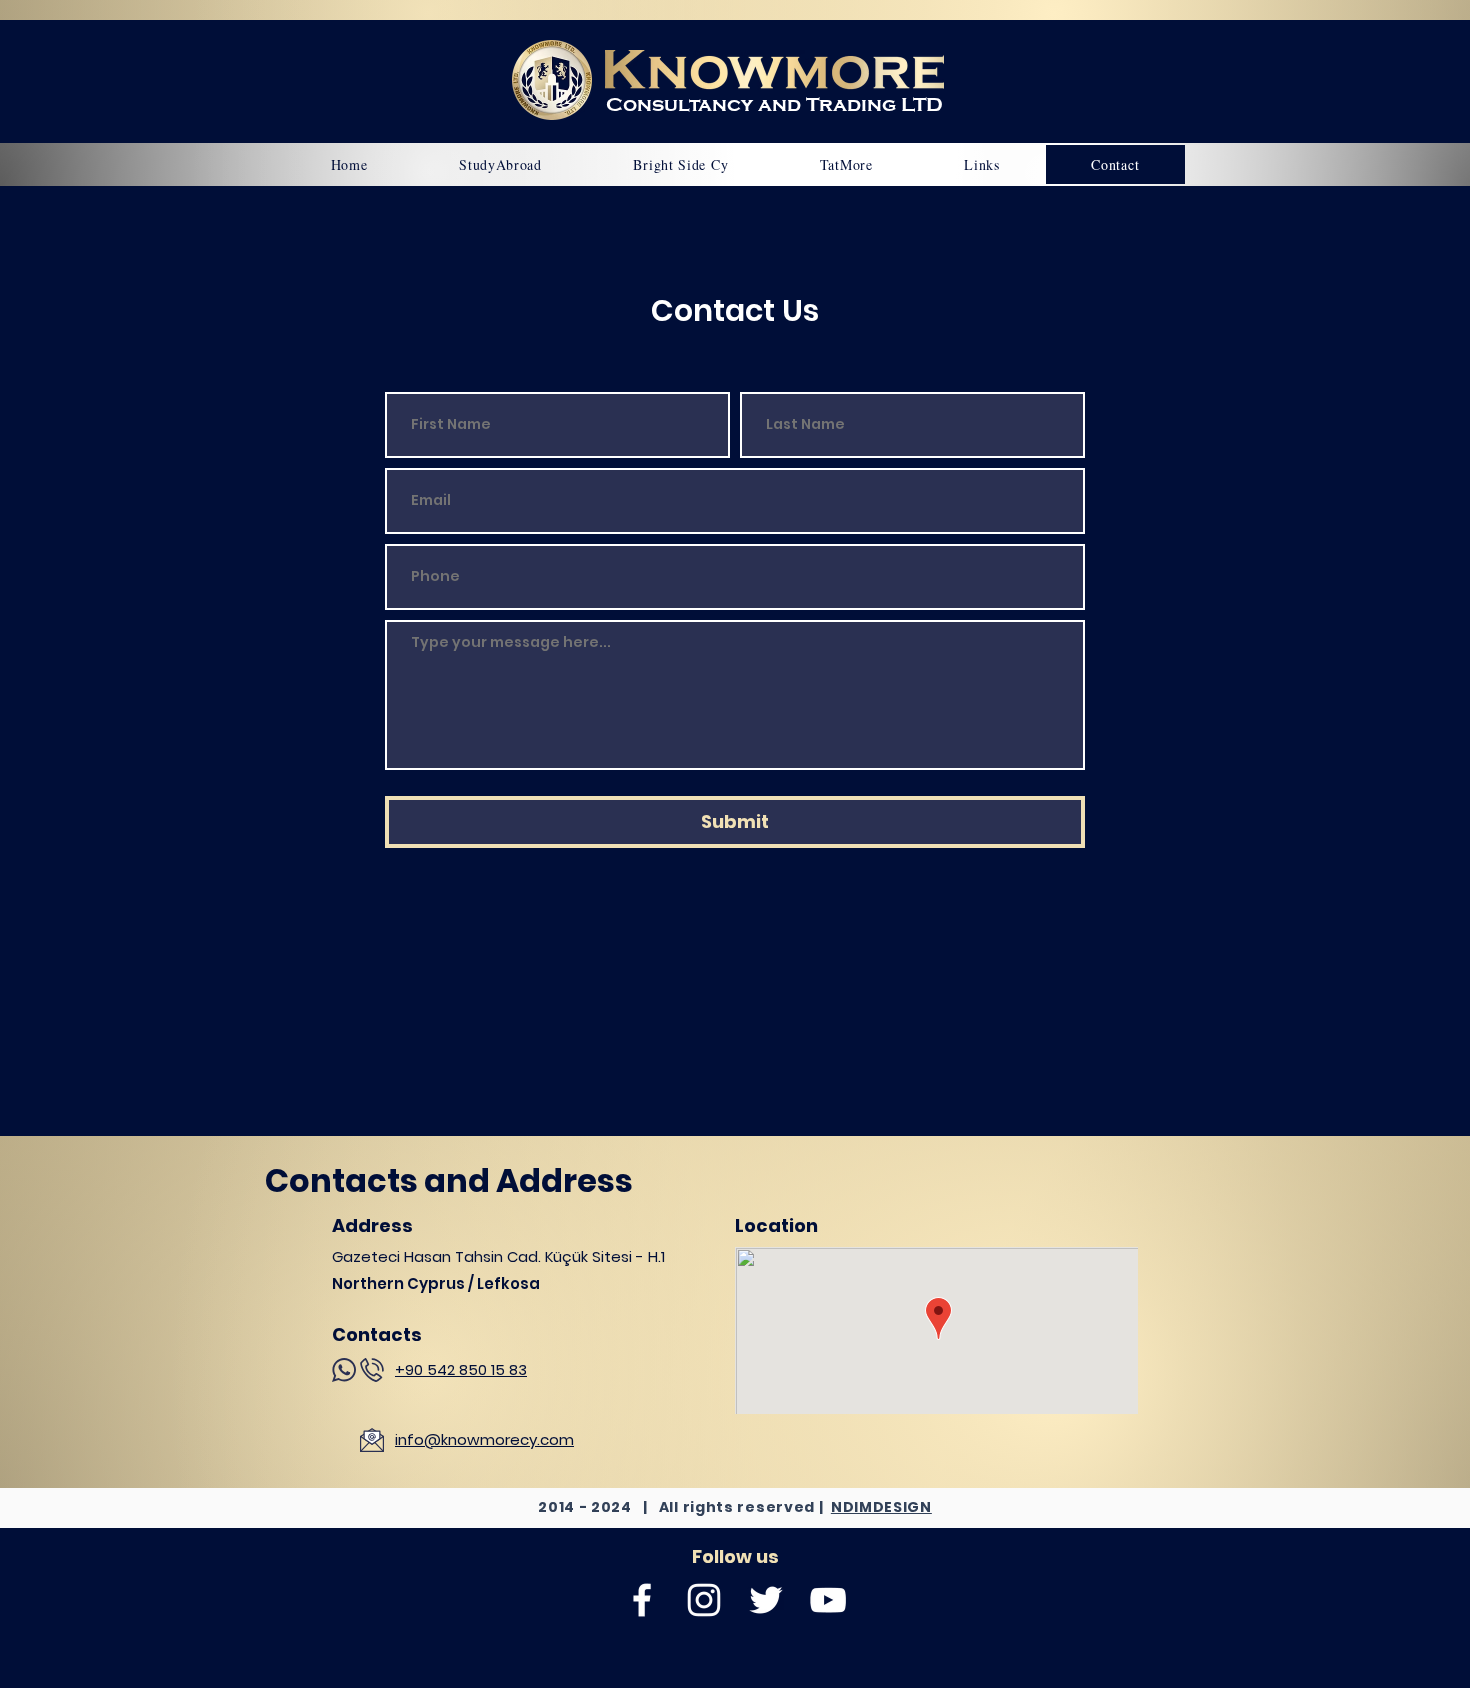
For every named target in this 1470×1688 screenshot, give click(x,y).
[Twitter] (766, 1600)
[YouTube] (828, 1600)
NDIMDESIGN (881, 1507)
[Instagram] (704, 1600)
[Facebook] (642, 1600)
